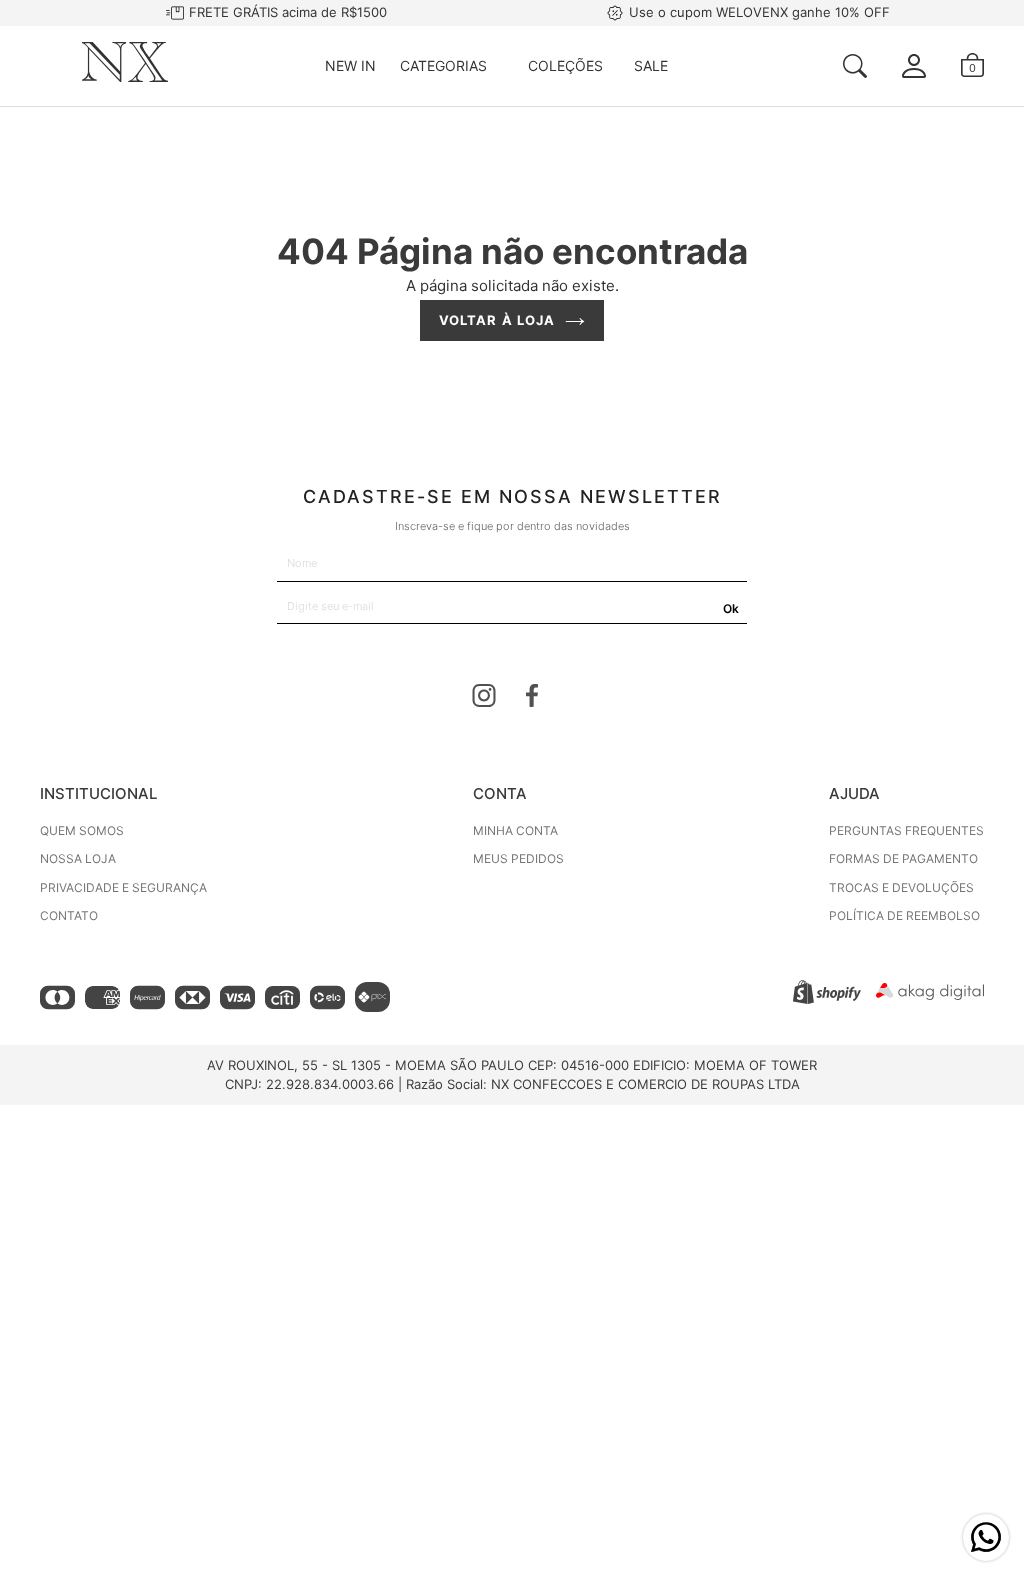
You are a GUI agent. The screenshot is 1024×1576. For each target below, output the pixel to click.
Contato (69, 915)
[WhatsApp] (986, 1537)
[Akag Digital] (930, 994)
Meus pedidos (518, 858)
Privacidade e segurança (123, 887)
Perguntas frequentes (906, 830)
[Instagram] (484, 699)
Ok (731, 608)
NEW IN (350, 65)
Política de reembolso (904, 915)
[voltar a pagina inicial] (125, 76)
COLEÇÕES (565, 65)
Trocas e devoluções (901, 887)
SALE (651, 65)
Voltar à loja (497, 320)
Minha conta (515, 830)
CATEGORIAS (443, 65)
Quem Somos (82, 830)
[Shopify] (827, 998)
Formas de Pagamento (903, 858)
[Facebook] (532, 699)
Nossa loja (78, 858)
